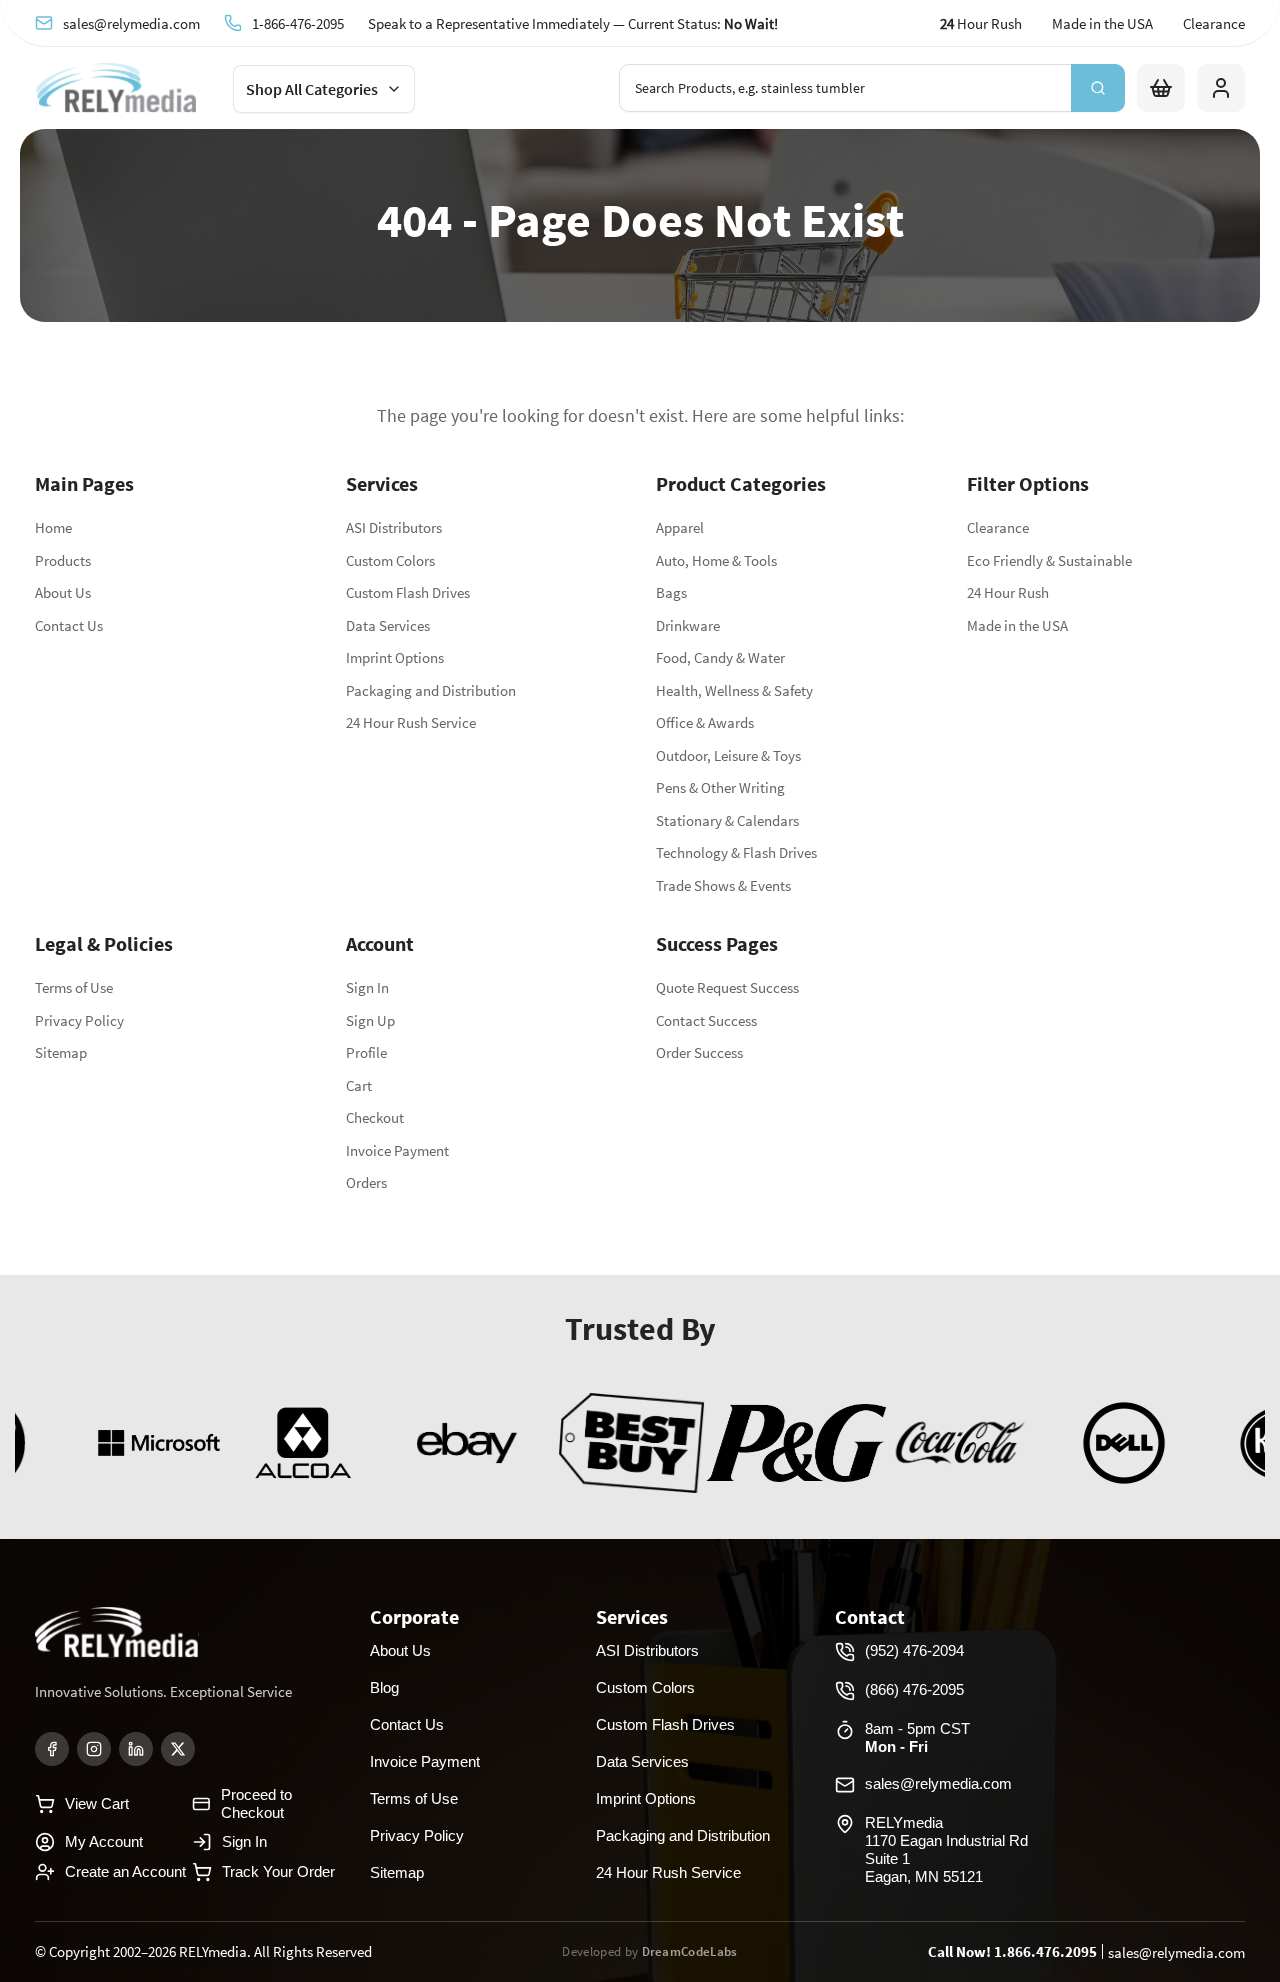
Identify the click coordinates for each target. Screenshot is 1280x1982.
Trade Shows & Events (723, 885)
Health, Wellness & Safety (734, 690)
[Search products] (1098, 88)
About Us (63, 592)
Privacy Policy (79, 1020)
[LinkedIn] (136, 1749)
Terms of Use (74, 987)
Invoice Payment (397, 1150)
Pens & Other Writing (720, 787)
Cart (359, 1085)
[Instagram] (94, 1749)
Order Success (699, 1052)
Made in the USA (1102, 23)
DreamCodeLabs (690, 1951)
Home (53, 527)
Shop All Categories (312, 89)
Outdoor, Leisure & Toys (728, 755)
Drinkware (688, 625)
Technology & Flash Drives (736, 852)
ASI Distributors (394, 527)
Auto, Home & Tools (716, 560)
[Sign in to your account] (1221, 88)
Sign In (367, 987)
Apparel (680, 527)
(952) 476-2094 (914, 1650)
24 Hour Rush (1008, 592)
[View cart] (1161, 88)
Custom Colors (390, 560)
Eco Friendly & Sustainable (1049, 560)
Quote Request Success (727, 987)
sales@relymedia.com (131, 23)
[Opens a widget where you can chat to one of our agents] (1143, 1867)
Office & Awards (705, 722)
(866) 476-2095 (914, 1689)
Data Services (388, 625)
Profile (366, 1052)
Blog (384, 1687)
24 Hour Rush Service (411, 722)
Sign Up (370, 1020)
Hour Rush (981, 23)
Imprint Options (395, 657)
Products (63, 560)
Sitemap (61, 1052)
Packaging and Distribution (431, 690)
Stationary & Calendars (727, 820)
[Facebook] (52, 1749)
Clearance (1214, 23)
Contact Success (706, 1020)
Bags (671, 592)
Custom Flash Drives (408, 592)
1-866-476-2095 (298, 23)
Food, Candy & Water (720, 657)
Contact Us (69, 625)
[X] (178, 1749)
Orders (366, 1182)
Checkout (375, 1117)
